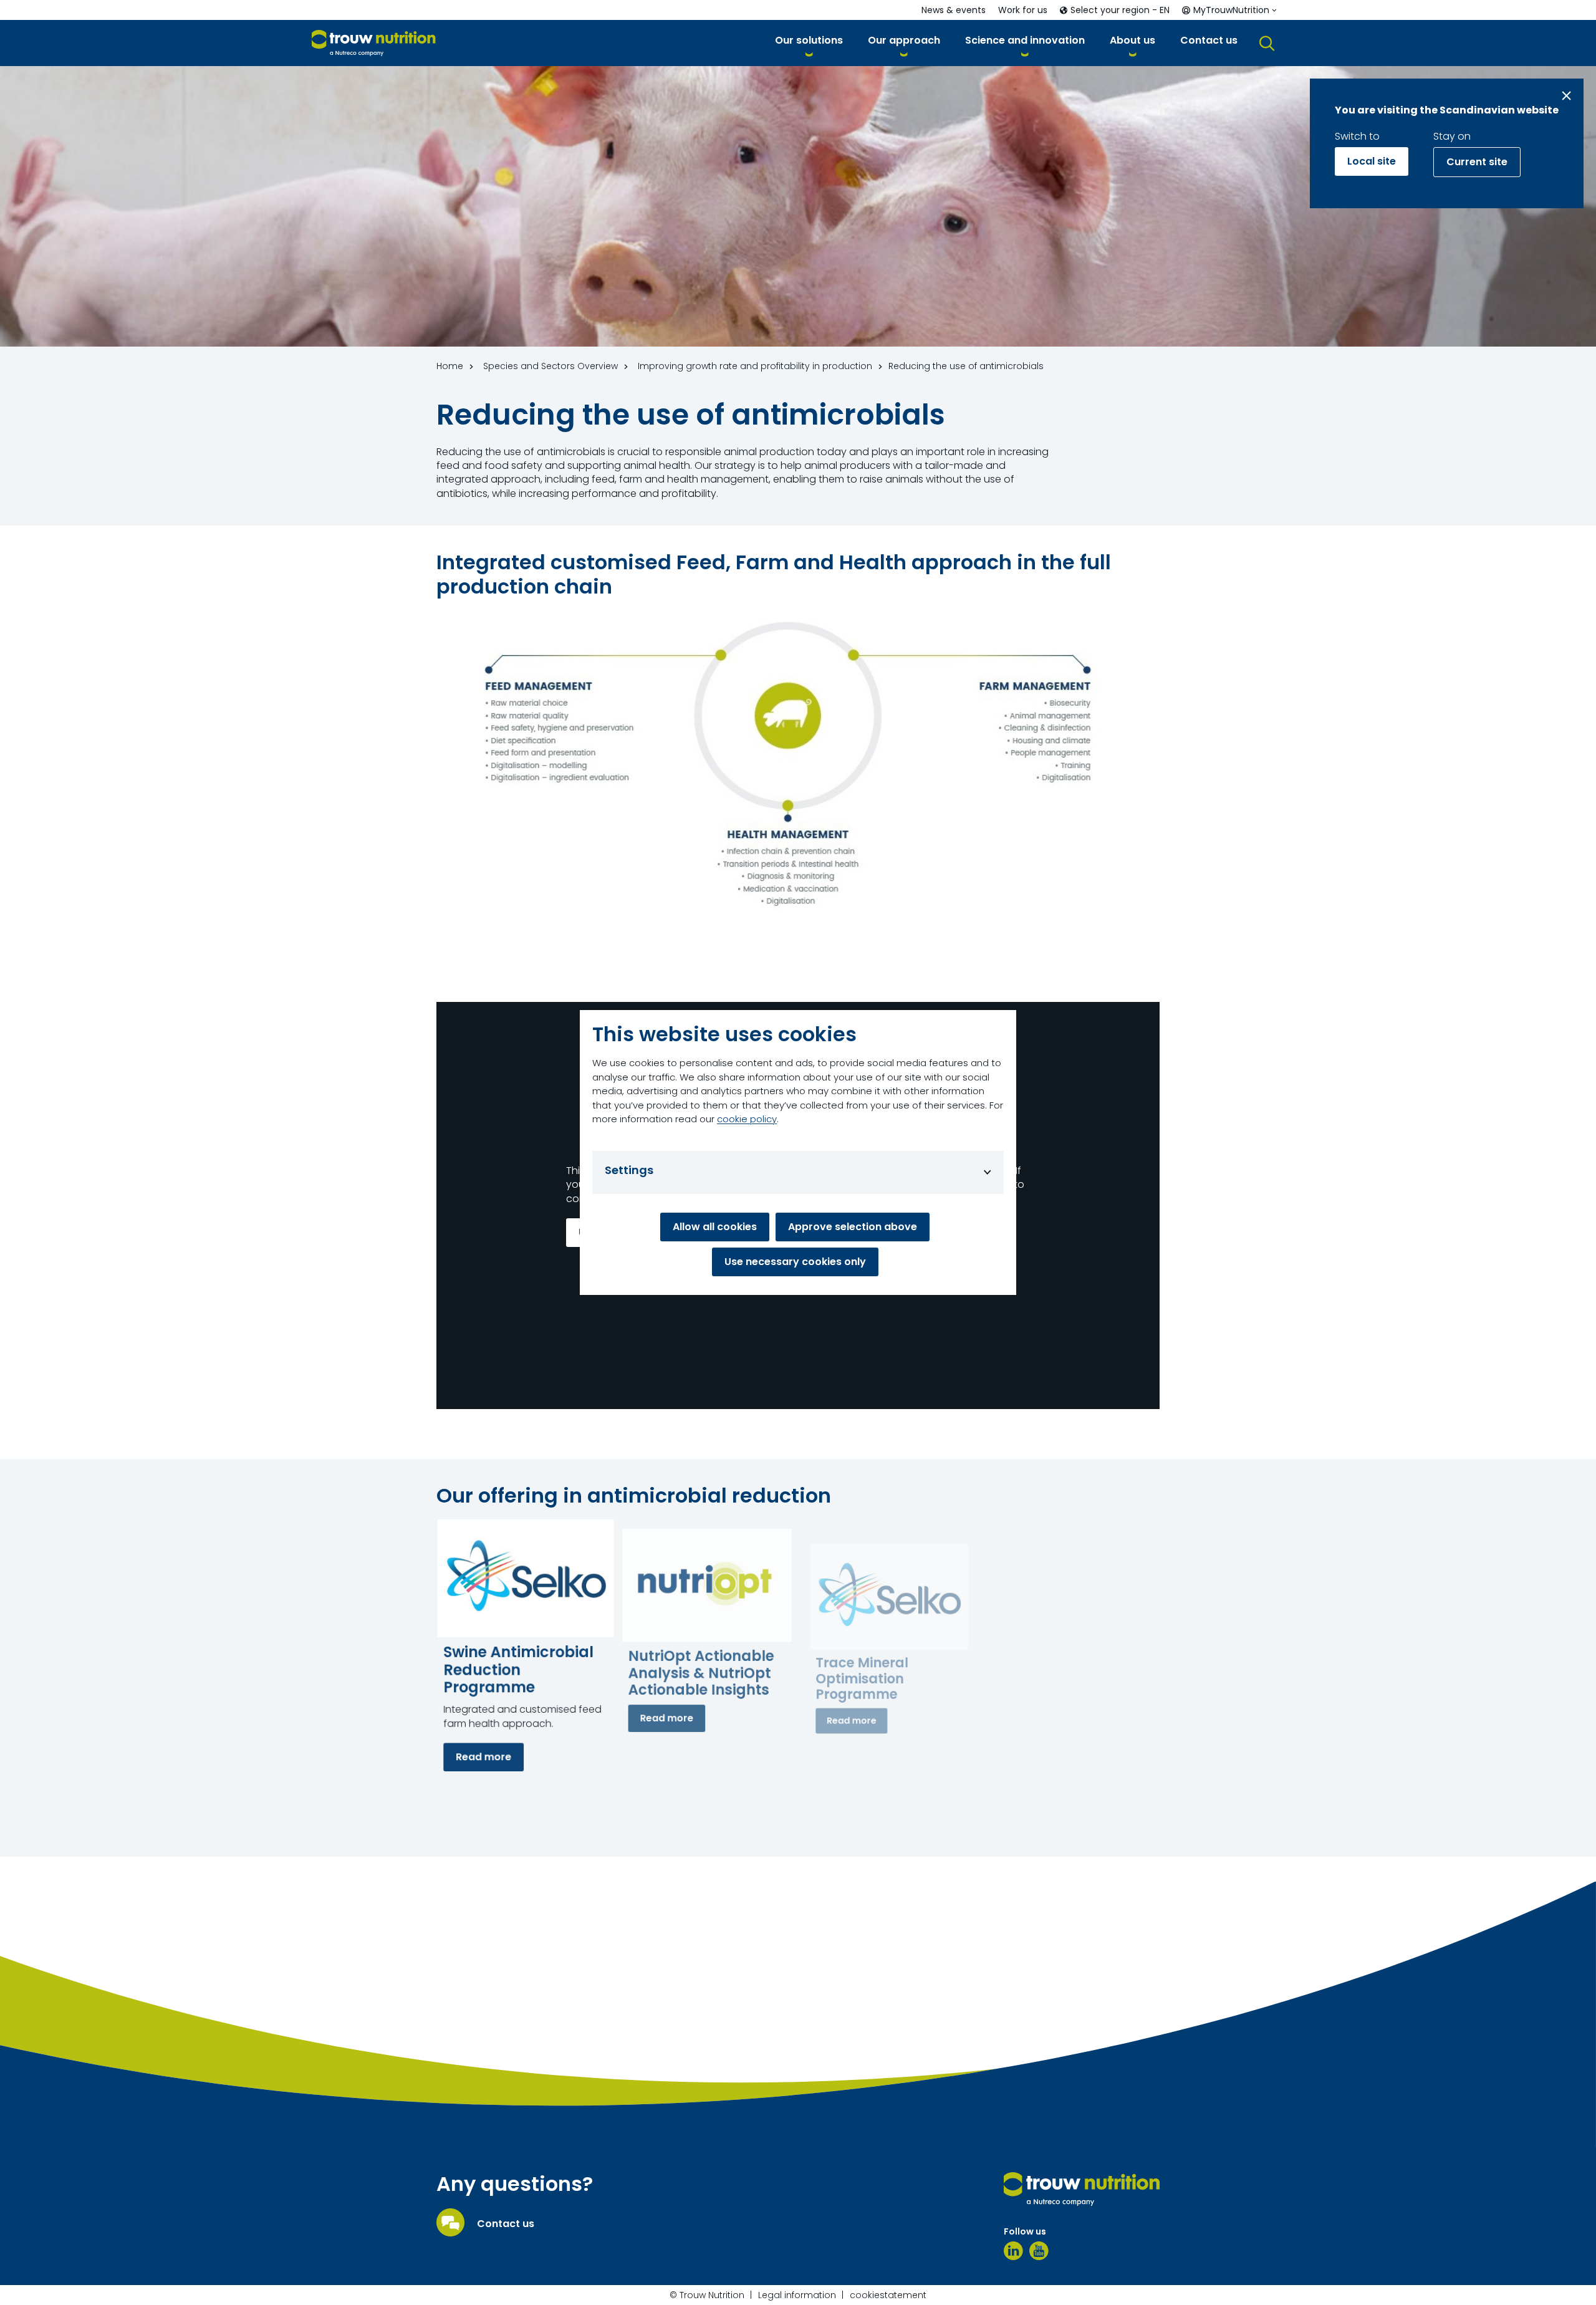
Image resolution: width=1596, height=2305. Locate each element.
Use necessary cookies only (795, 1262)
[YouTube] (1039, 2251)
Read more (483, 1757)
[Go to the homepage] (1082, 2189)
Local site (1372, 161)
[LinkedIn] (1013, 2251)
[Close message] (1566, 96)
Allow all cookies (715, 1227)
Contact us (506, 2224)
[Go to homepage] (374, 43)
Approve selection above (853, 1227)
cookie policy (747, 1119)
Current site (1477, 162)
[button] (809, 43)
